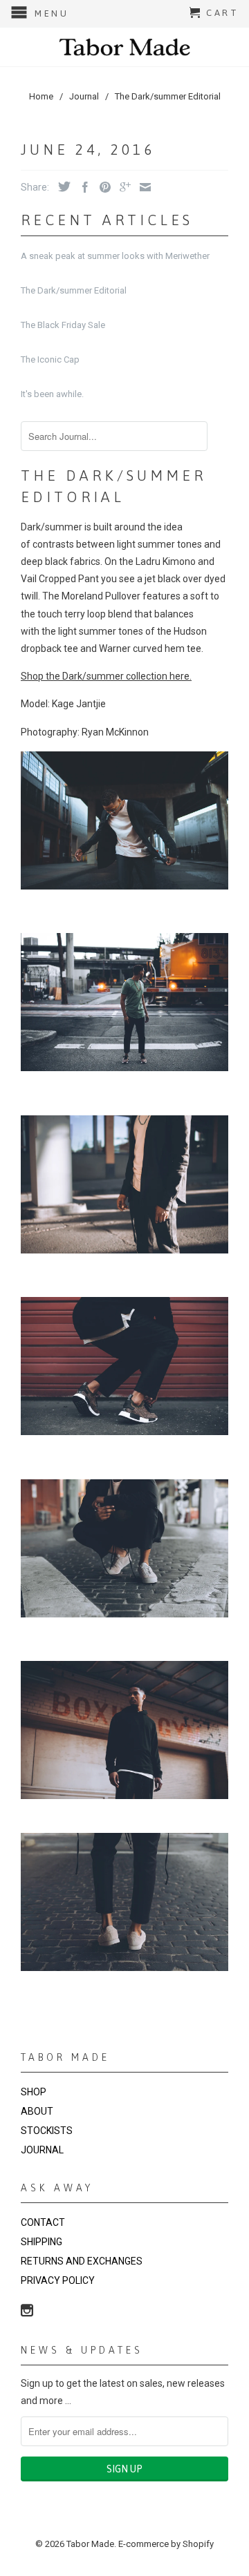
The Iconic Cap (50, 359)
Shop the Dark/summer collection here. (106, 676)
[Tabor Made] (124, 47)
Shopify (198, 2544)
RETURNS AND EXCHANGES (82, 2261)
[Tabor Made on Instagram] (27, 2310)
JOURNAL (42, 2150)
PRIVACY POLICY (58, 2280)
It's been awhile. (52, 394)
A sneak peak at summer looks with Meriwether (115, 256)
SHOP (34, 2092)
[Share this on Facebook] (82, 187)
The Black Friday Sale (63, 325)
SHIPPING (41, 2242)
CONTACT (43, 2222)
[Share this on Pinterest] (102, 187)
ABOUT (37, 2111)
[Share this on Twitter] (61, 186)
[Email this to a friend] (142, 187)
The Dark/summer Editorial (74, 290)
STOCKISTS (47, 2131)
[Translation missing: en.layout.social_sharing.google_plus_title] (122, 187)
